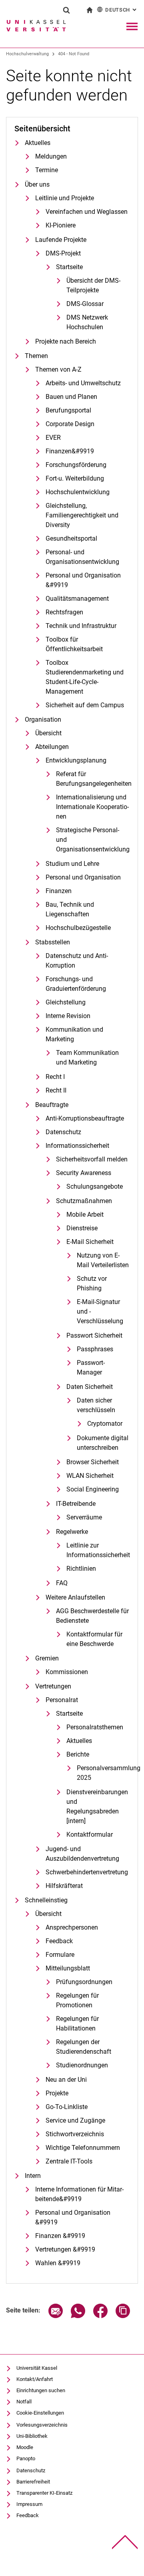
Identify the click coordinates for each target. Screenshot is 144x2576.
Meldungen (51, 156)
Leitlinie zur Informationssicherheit (98, 1550)
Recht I (55, 1077)
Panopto (26, 2458)
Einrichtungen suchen (41, 2390)
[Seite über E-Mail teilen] (56, 2316)
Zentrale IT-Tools (69, 2161)
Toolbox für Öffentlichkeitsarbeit (74, 644)
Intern (33, 2176)
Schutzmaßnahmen (84, 1201)
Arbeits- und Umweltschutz (83, 383)
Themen (36, 356)
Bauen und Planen (71, 397)
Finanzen (59, 891)
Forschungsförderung (76, 465)
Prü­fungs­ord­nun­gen (84, 1982)
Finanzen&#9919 (70, 451)
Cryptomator (105, 1424)
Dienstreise (82, 1228)
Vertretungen (53, 1686)
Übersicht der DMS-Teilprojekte (93, 285)
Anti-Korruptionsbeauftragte (85, 1118)
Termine (47, 170)
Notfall (24, 2402)
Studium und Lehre (72, 864)
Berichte (78, 1754)
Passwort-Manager (91, 1367)
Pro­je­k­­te (57, 2093)
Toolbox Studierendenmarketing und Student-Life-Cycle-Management (85, 677)
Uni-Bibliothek (32, 2436)
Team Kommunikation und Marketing (87, 1058)
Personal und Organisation (83, 877)
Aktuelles (38, 143)
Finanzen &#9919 (60, 2236)
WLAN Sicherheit (90, 1476)
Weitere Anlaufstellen (75, 1597)
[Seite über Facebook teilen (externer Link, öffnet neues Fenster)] (100, 2316)
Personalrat (62, 1700)
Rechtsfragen (64, 612)
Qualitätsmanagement (77, 599)
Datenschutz (63, 1132)
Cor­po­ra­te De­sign (70, 424)
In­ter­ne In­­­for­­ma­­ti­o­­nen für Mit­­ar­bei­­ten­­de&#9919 (79, 2194)
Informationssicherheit (77, 1146)
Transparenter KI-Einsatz (44, 2493)
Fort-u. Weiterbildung (75, 478)
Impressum (29, 2504)
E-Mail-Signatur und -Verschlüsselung (100, 1311)
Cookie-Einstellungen (40, 2413)
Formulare (60, 1955)
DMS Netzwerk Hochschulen (87, 322)
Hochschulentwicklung (78, 492)
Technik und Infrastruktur (81, 626)
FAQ (62, 1583)
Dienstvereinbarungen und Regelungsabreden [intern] (97, 1806)
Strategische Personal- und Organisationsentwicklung (93, 840)
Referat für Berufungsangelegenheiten (93, 779)
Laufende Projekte (61, 240)
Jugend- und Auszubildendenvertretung (82, 1854)
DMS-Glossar (85, 304)
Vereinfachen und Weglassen (87, 212)
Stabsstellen (53, 942)
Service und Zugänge (75, 2120)
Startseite (69, 267)
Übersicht (48, 733)
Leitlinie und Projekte (65, 198)
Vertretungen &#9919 (65, 2249)
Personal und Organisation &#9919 (83, 580)
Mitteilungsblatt (68, 1968)
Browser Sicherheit (93, 1462)
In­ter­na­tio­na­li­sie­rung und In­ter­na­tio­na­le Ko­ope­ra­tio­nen (92, 807)
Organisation (43, 719)
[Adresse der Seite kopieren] (123, 2316)
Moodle (25, 2447)
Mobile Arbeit (85, 1215)
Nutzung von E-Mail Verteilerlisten (103, 1260)
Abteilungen (52, 747)
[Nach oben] (125, 2542)
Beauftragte (52, 1105)
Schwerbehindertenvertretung (87, 1872)
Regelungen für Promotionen (77, 2000)
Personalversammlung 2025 (103, 1773)
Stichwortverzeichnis (75, 2134)
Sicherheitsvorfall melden (92, 1159)
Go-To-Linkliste (67, 2107)
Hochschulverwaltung (27, 54)
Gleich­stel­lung (66, 1002)
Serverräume (84, 1517)
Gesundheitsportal (71, 538)
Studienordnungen (82, 2065)
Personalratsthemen (95, 1727)
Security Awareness (84, 1173)
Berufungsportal (68, 410)
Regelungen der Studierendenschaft (84, 2047)
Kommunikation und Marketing (74, 1034)
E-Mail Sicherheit (90, 1242)
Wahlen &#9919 (58, 2263)
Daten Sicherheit (90, 1387)
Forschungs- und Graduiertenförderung (76, 984)
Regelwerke (72, 1532)
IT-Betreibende (76, 1504)
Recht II (56, 1090)
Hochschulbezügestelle (78, 928)
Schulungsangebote (95, 1186)
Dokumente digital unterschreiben (103, 1443)
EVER (53, 438)
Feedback (59, 1941)
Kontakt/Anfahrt (35, 2379)
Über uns (37, 184)
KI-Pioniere (61, 225)
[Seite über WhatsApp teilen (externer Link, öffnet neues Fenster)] (78, 2316)
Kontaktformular (90, 1834)
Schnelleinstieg (46, 1900)
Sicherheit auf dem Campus (85, 705)
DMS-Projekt (63, 253)
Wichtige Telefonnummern (83, 2148)
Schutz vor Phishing (92, 1283)
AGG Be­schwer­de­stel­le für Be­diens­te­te (92, 1616)
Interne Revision (68, 1016)
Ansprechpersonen (72, 1927)
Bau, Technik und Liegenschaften (70, 909)
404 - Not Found (74, 54)
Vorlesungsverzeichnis (42, 2425)
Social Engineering (93, 1489)
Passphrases (95, 1349)
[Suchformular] (66, 10)
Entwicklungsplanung (76, 760)
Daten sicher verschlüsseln (96, 1405)
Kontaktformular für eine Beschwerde (94, 1639)
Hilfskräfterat (64, 1886)
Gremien (47, 1658)
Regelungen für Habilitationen (77, 2024)
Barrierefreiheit (33, 2482)
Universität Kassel (37, 2368)
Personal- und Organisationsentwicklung (82, 557)
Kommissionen (67, 1672)
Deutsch (122, 10)
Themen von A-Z (58, 369)
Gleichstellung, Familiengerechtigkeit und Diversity (82, 515)
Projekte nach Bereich (66, 341)
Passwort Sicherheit (94, 1335)
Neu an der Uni (66, 2080)
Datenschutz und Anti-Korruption (77, 961)
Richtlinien (81, 1569)
